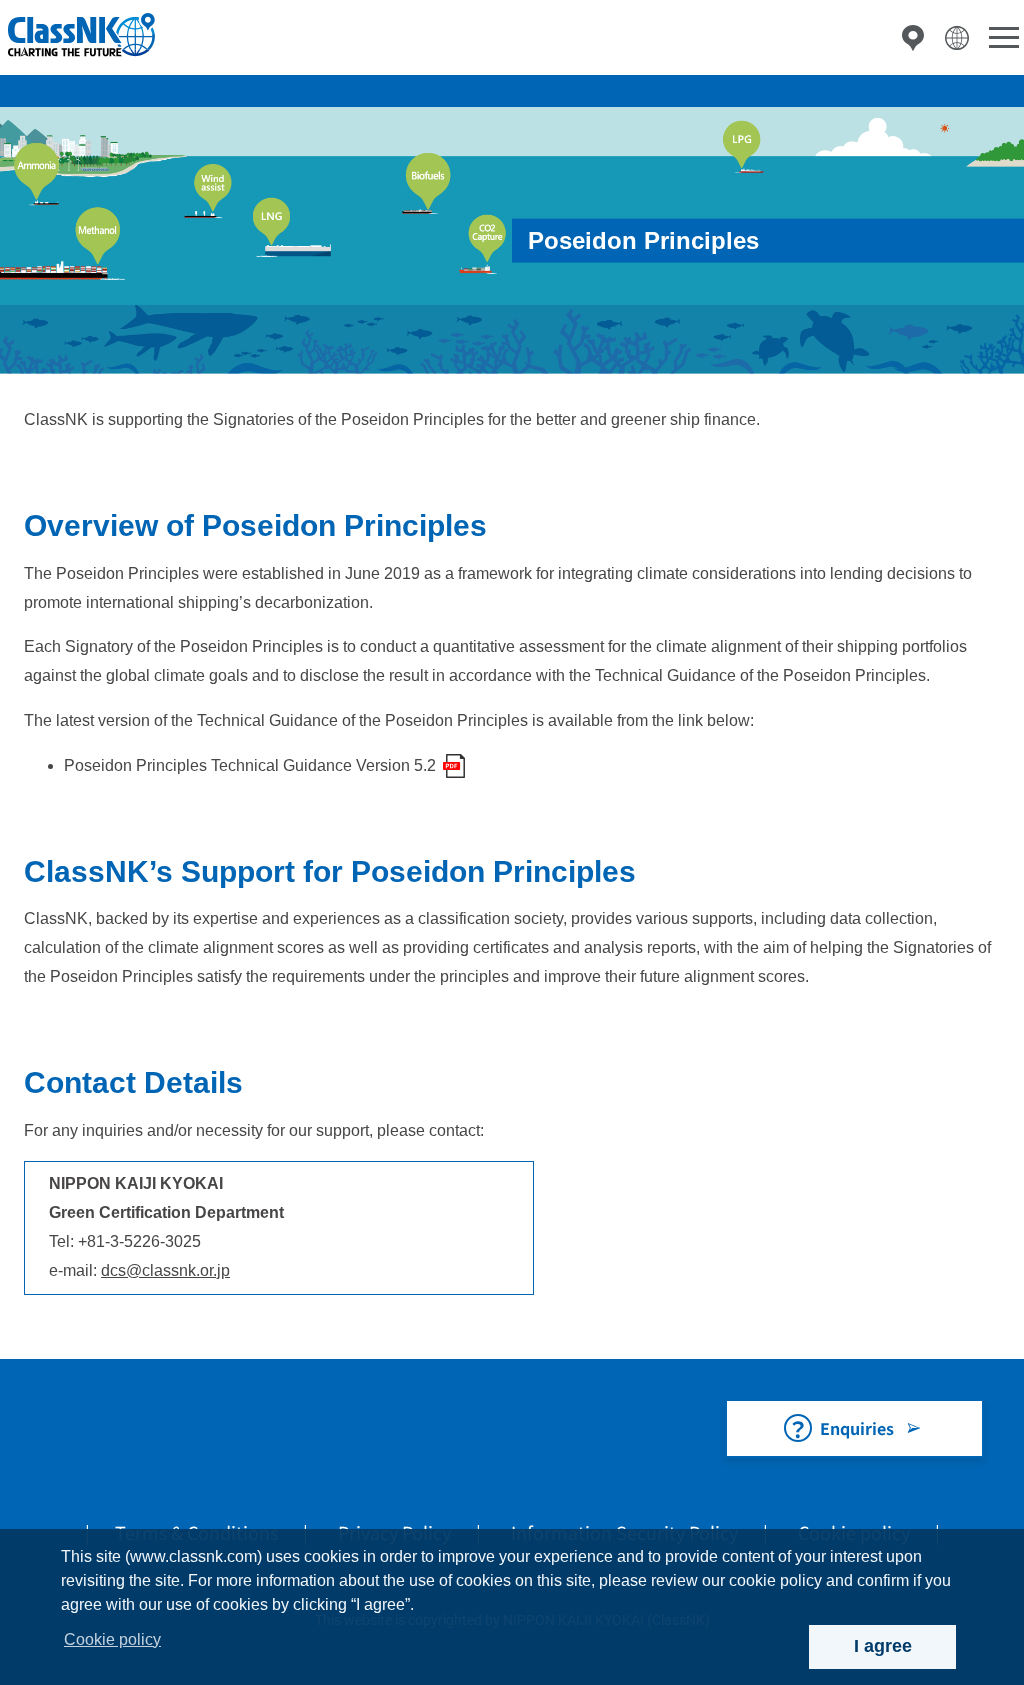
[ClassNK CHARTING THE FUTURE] (80, 35)
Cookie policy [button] (112, 1639)
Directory (913, 38)
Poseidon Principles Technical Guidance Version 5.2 (250, 765)
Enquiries (857, 1428)
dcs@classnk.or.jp (165, 1270)
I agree (883, 1646)
